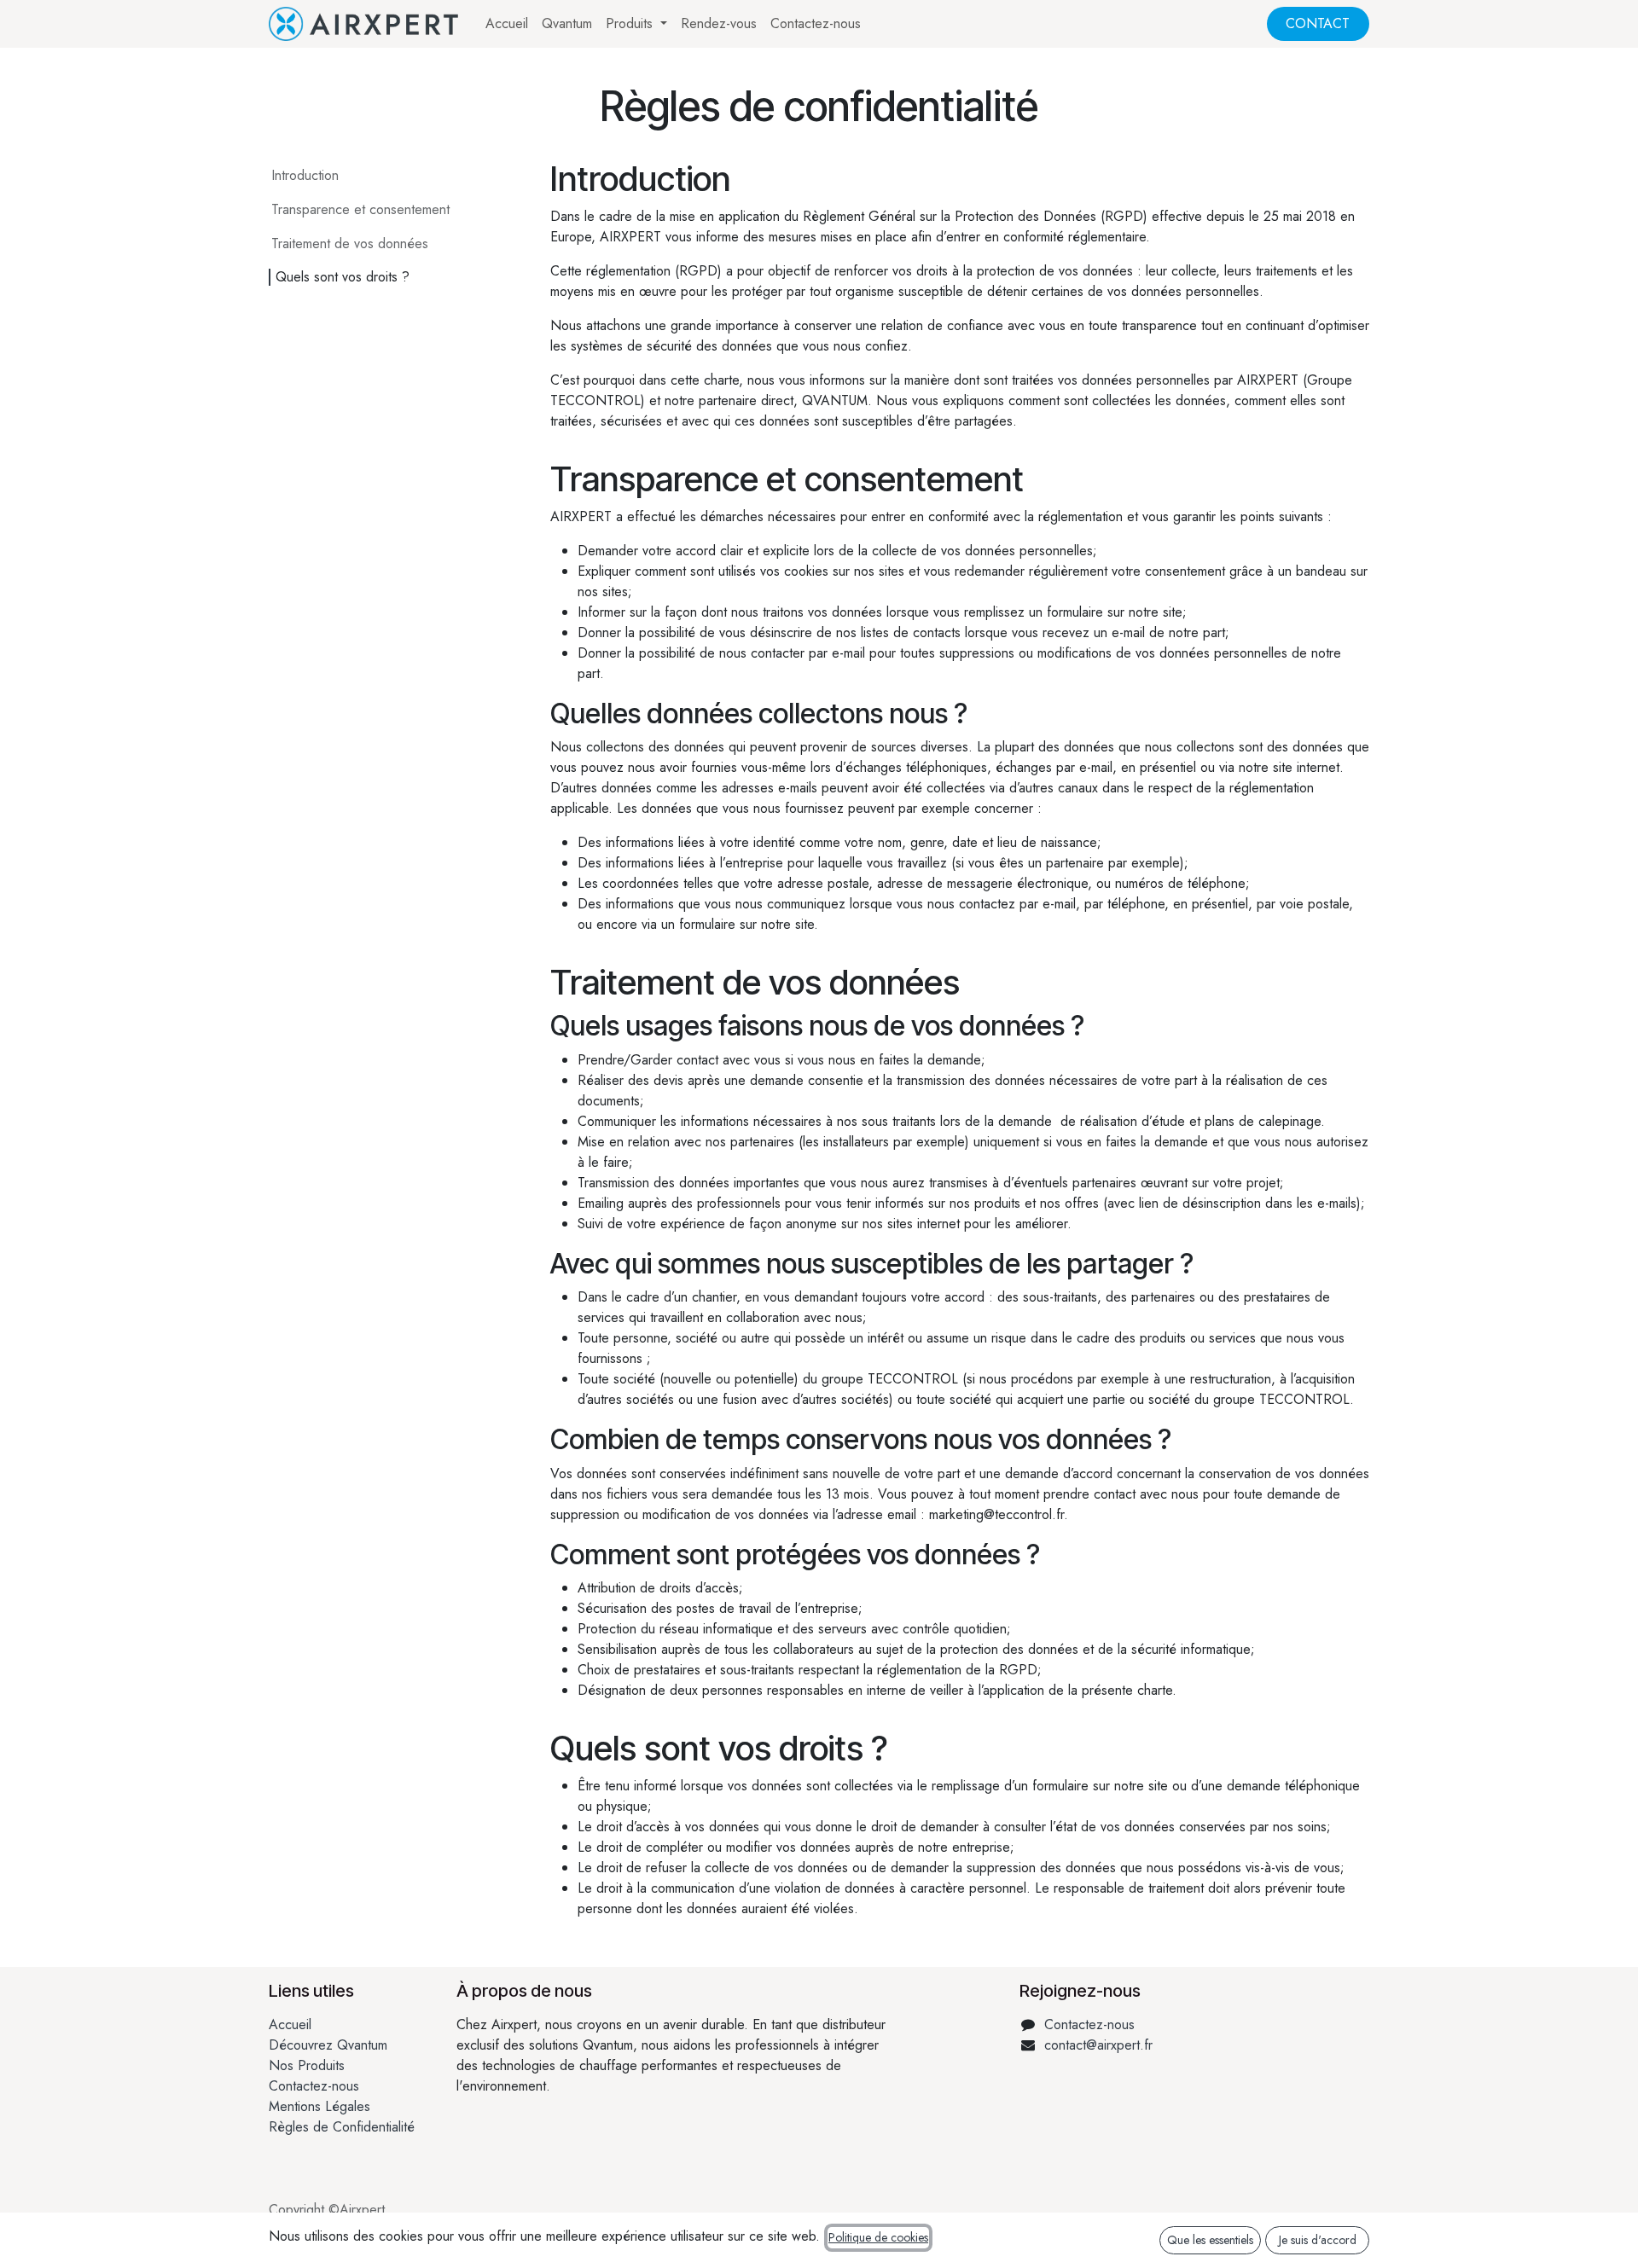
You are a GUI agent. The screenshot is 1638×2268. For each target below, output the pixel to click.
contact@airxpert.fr (1098, 2045)
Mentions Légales (319, 2106)
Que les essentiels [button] (1210, 2240)
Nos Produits (307, 2065)
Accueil (290, 2024)
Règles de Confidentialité (342, 2127)
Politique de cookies (878, 2237)
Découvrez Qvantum (328, 2045)
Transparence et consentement (360, 209)
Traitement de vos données (350, 244)
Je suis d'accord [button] (1318, 2240)
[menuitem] (507, 24)
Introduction (305, 175)
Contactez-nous (314, 2086)
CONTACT (1318, 23)
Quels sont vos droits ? (343, 277)
